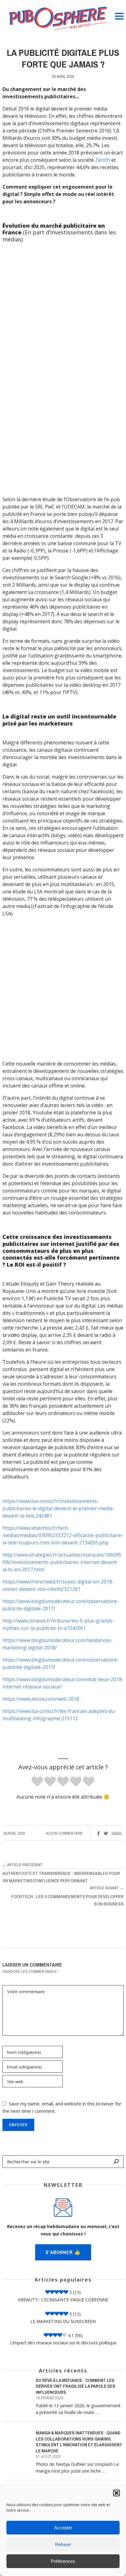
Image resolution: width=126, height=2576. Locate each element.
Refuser (63, 2544)
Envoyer (18, 2125)
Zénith (103, 160)
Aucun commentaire (64, 1833)
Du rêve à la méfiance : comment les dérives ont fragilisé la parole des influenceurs (76, 2386)
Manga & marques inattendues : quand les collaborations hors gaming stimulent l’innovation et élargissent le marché (79, 2442)
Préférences (63, 2561)
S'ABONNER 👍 (63, 2252)
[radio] (37, 1782)
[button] (117, 2493)
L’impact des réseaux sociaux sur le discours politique (63, 2343)
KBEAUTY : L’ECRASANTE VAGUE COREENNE (63, 2300)
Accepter (63, 2528)
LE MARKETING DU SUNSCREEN (63, 2321)
